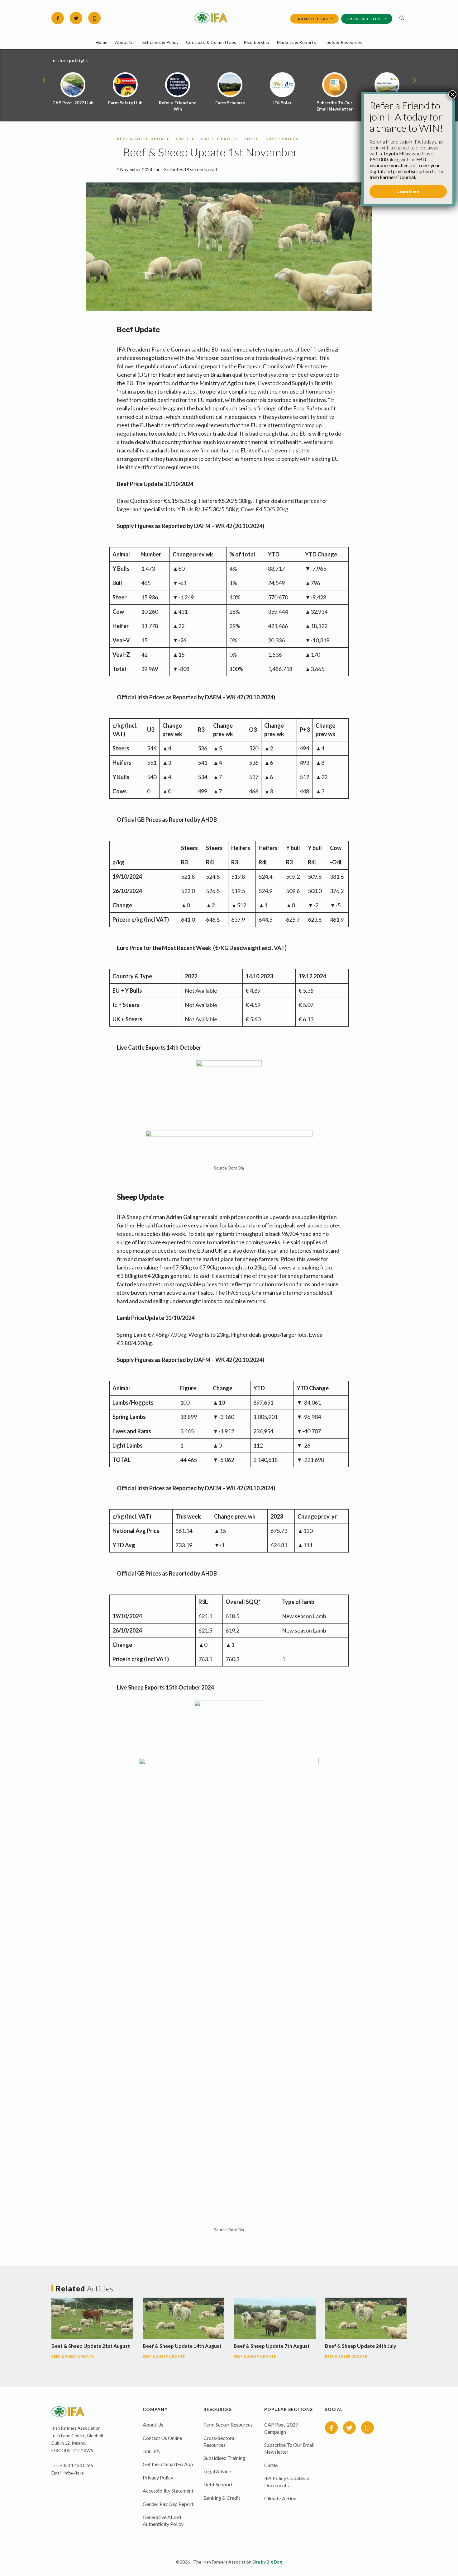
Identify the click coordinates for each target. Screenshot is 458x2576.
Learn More (408, 191)
